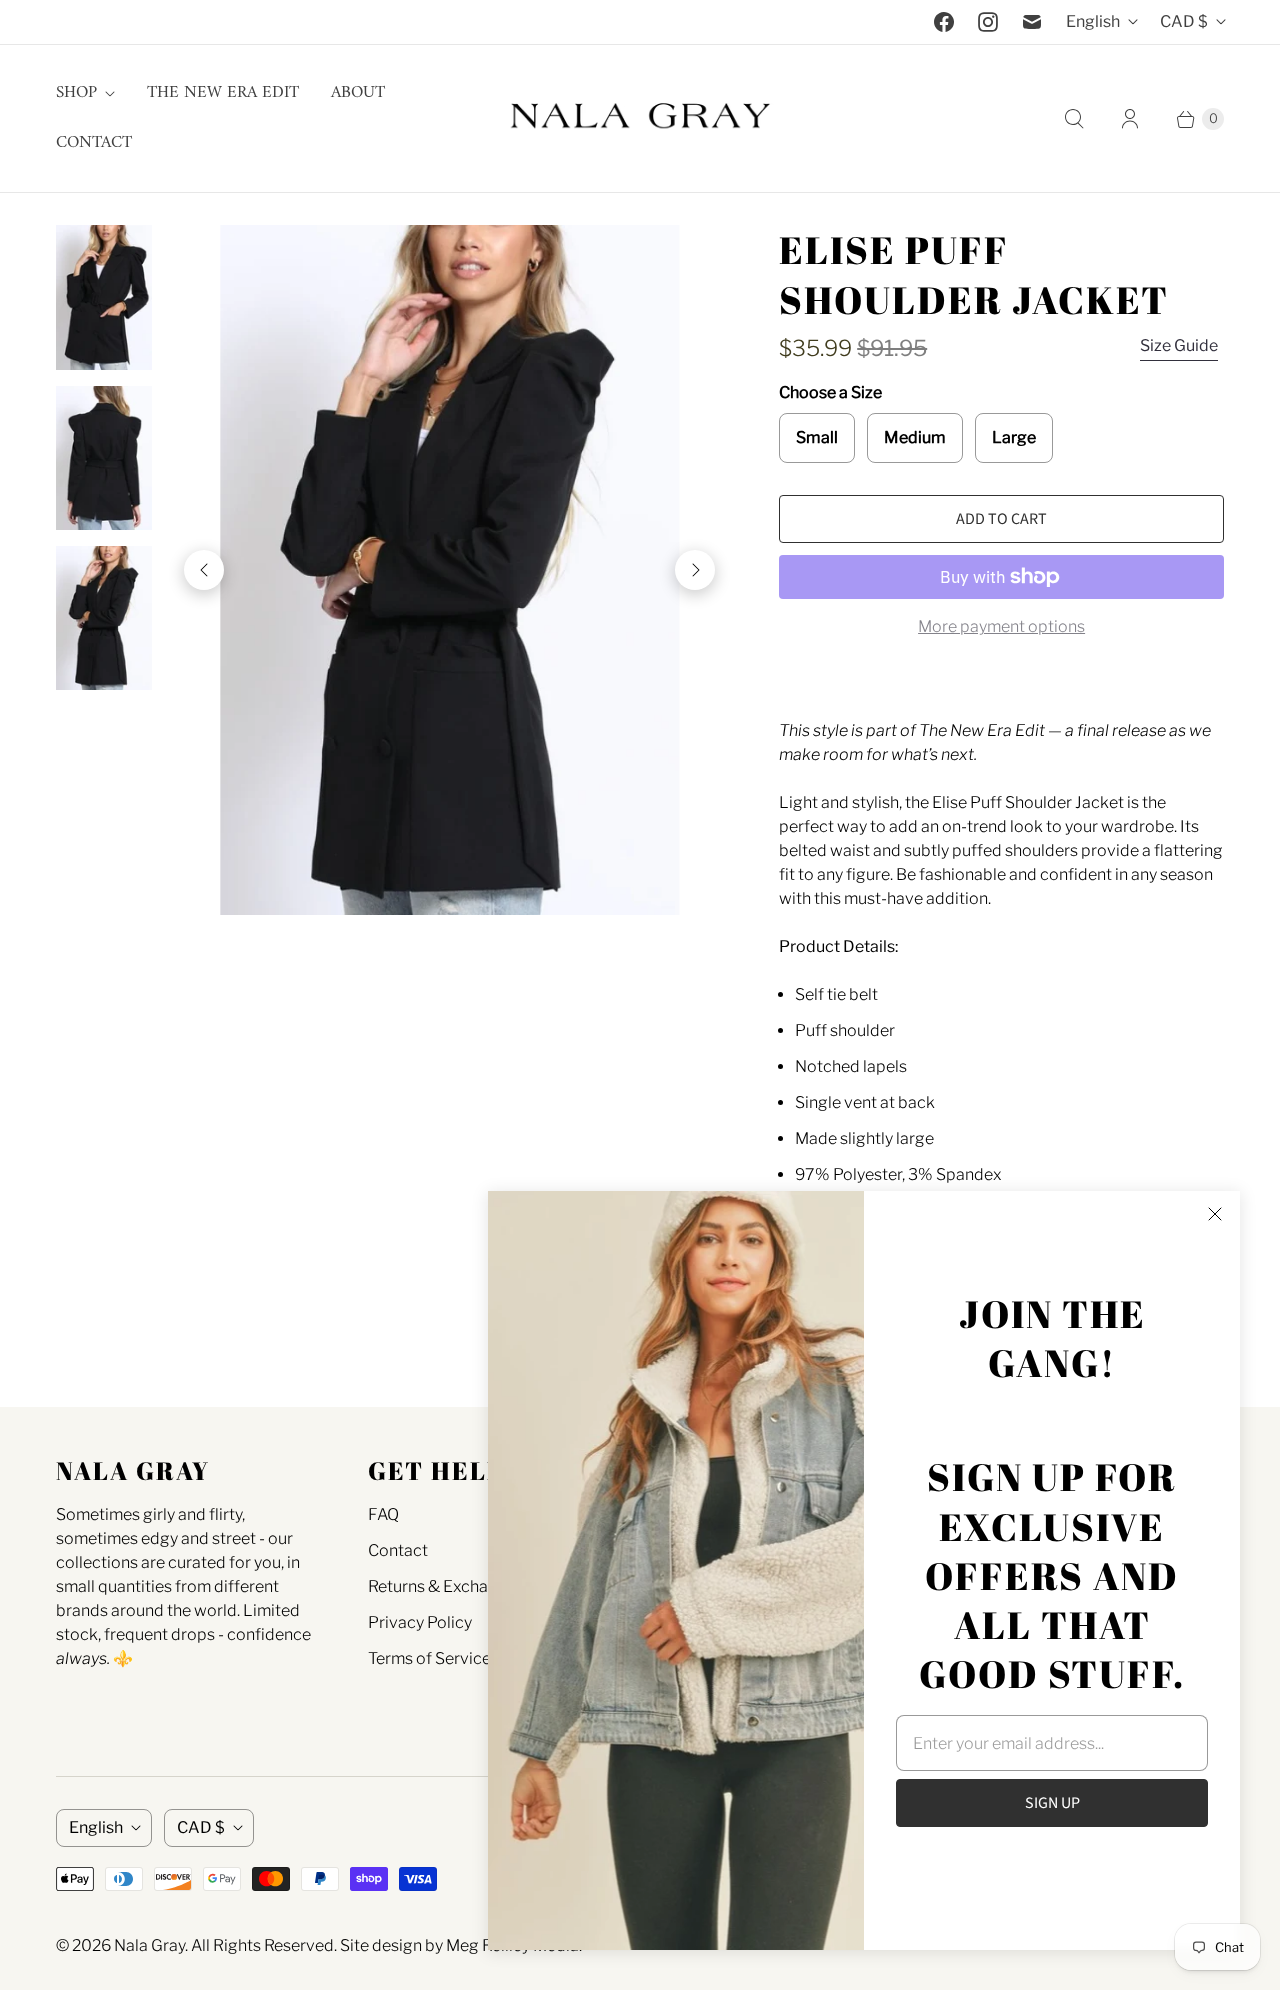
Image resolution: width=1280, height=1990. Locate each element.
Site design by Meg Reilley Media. (461, 1945)
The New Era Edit (223, 93)
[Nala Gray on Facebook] (944, 22)
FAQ (383, 1514)
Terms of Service (429, 1658)
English (1093, 21)
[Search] (1074, 119)
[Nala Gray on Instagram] (988, 22)
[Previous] (204, 570)
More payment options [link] (1001, 626)
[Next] (695, 570)
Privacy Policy (420, 1622)
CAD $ (1184, 21)
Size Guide (1179, 345)
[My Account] (1130, 119)
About (358, 93)
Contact (94, 143)
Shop (76, 93)
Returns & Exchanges (446, 1586)
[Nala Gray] (640, 118)
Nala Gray (149, 1945)
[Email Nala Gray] (1032, 22)
